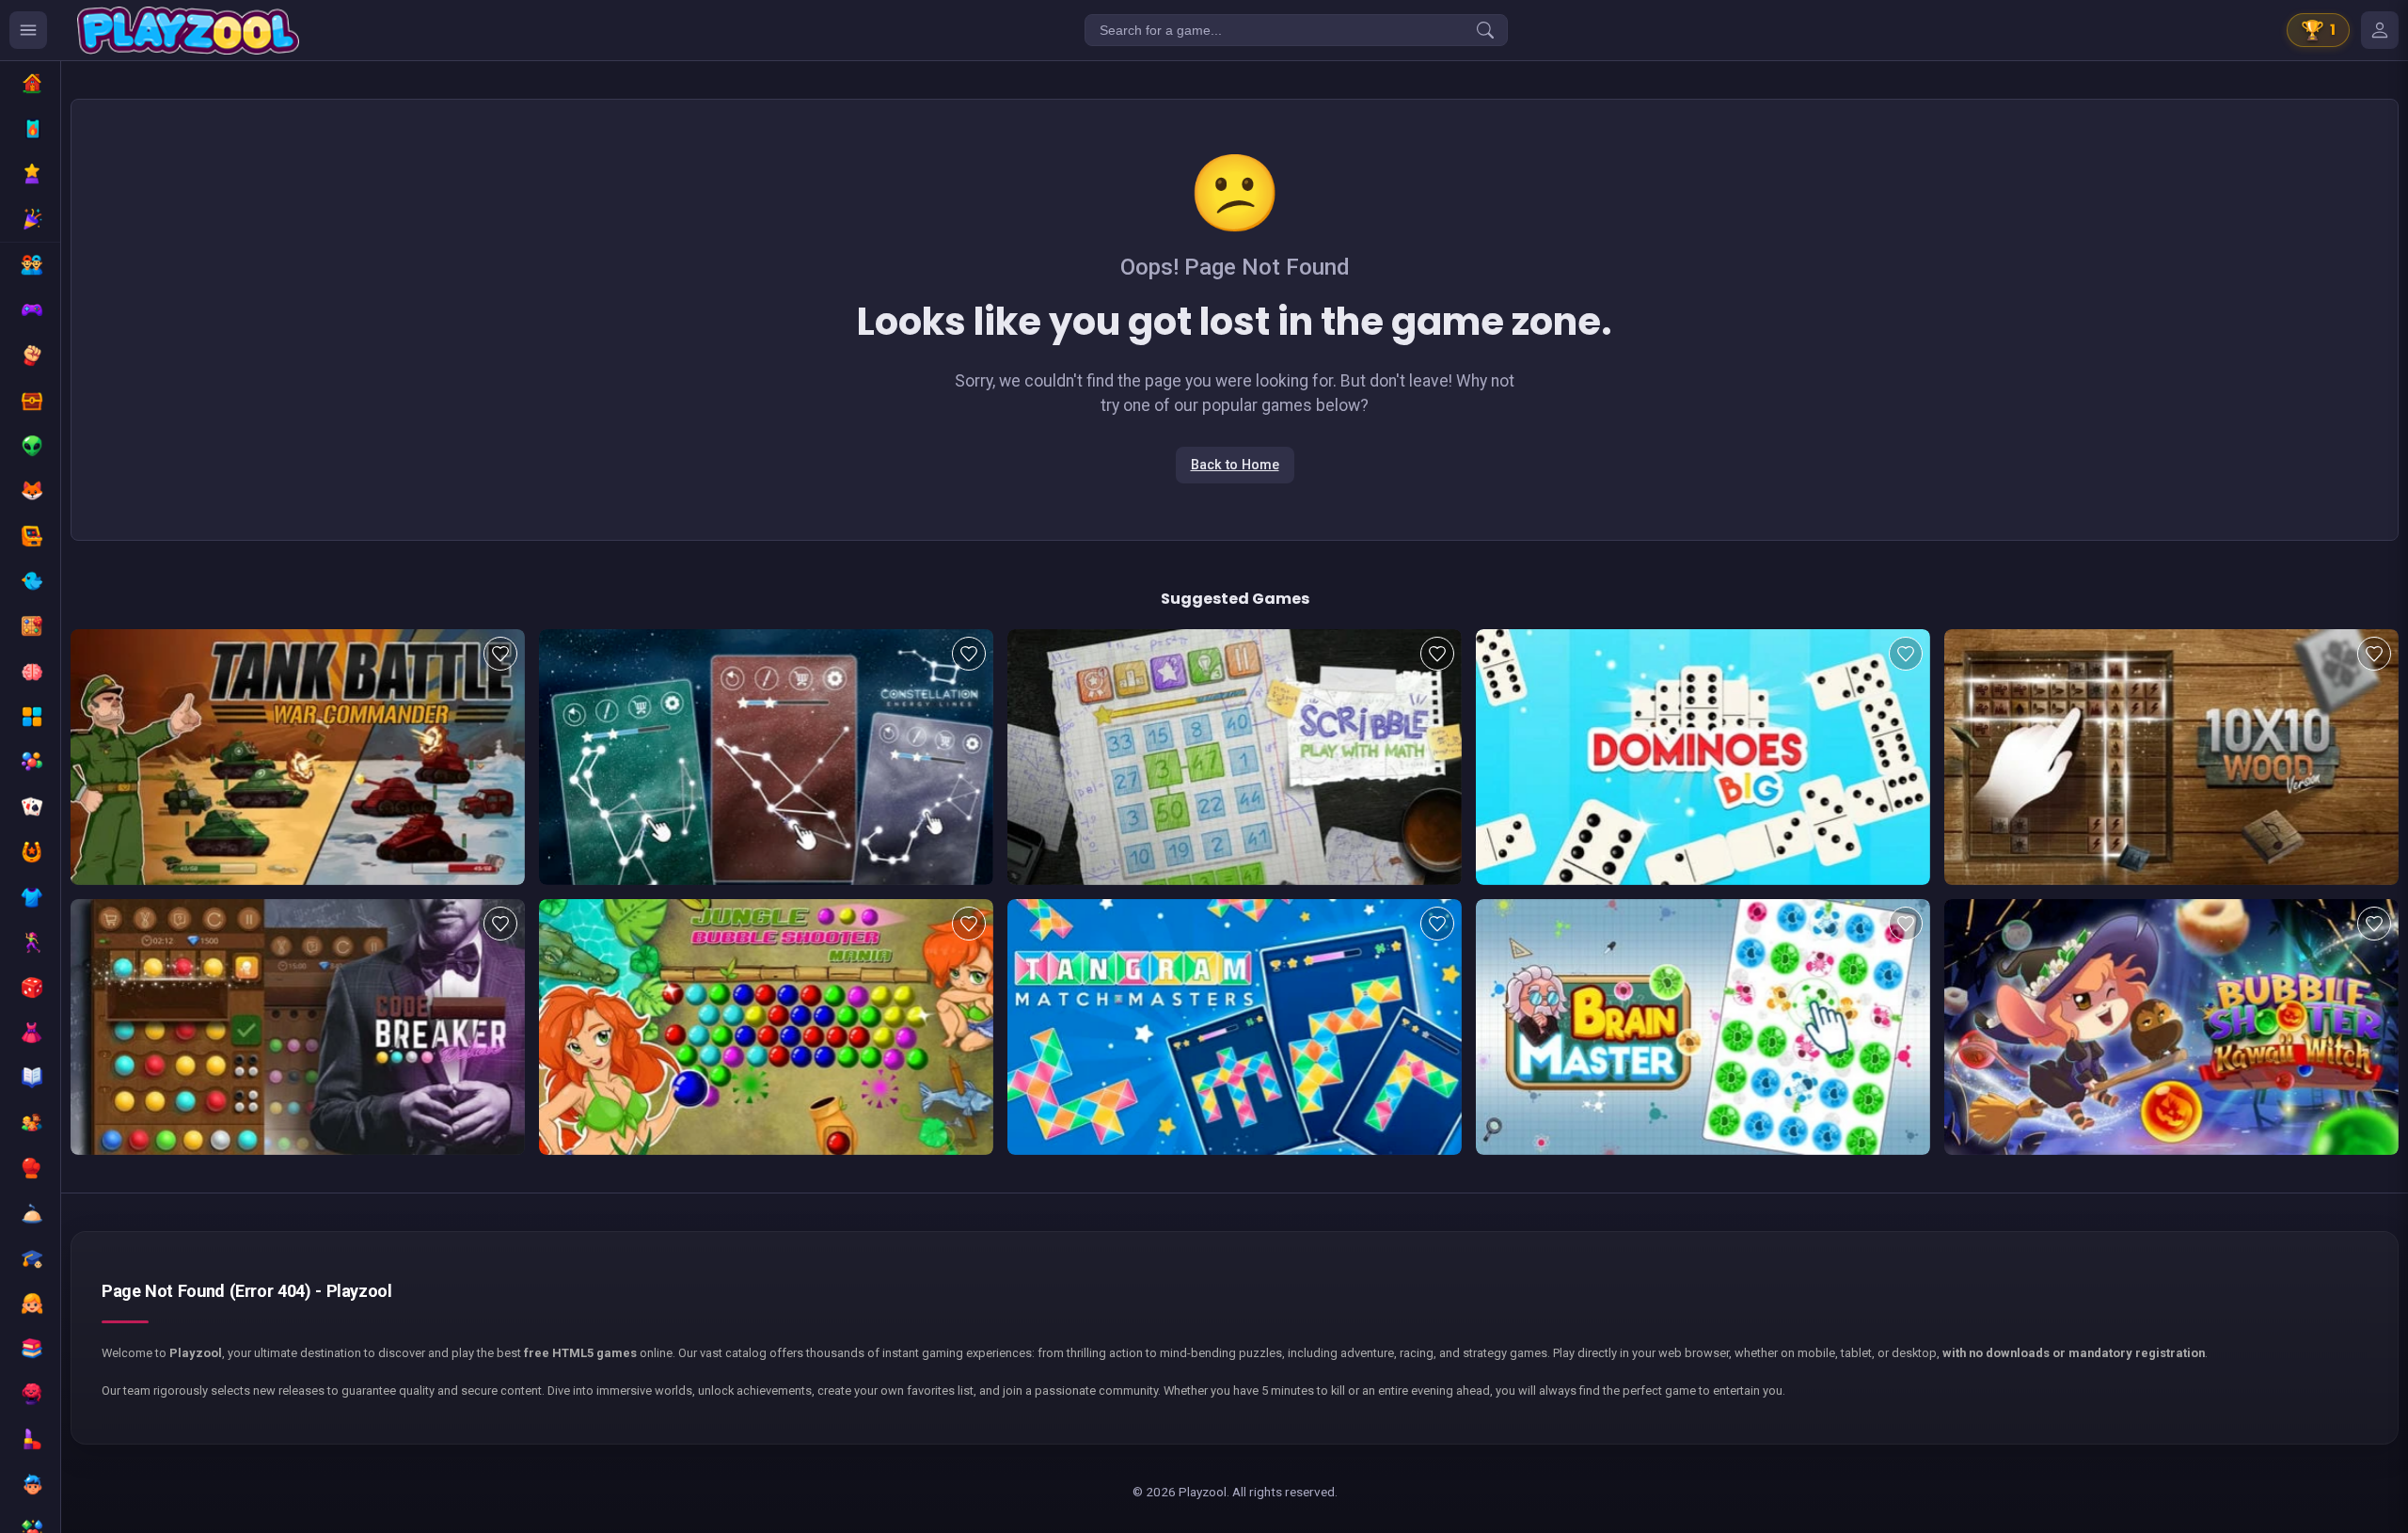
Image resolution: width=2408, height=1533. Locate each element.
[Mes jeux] (2380, 30)
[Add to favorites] (500, 654)
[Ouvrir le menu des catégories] (28, 30)
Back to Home (1235, 465)
